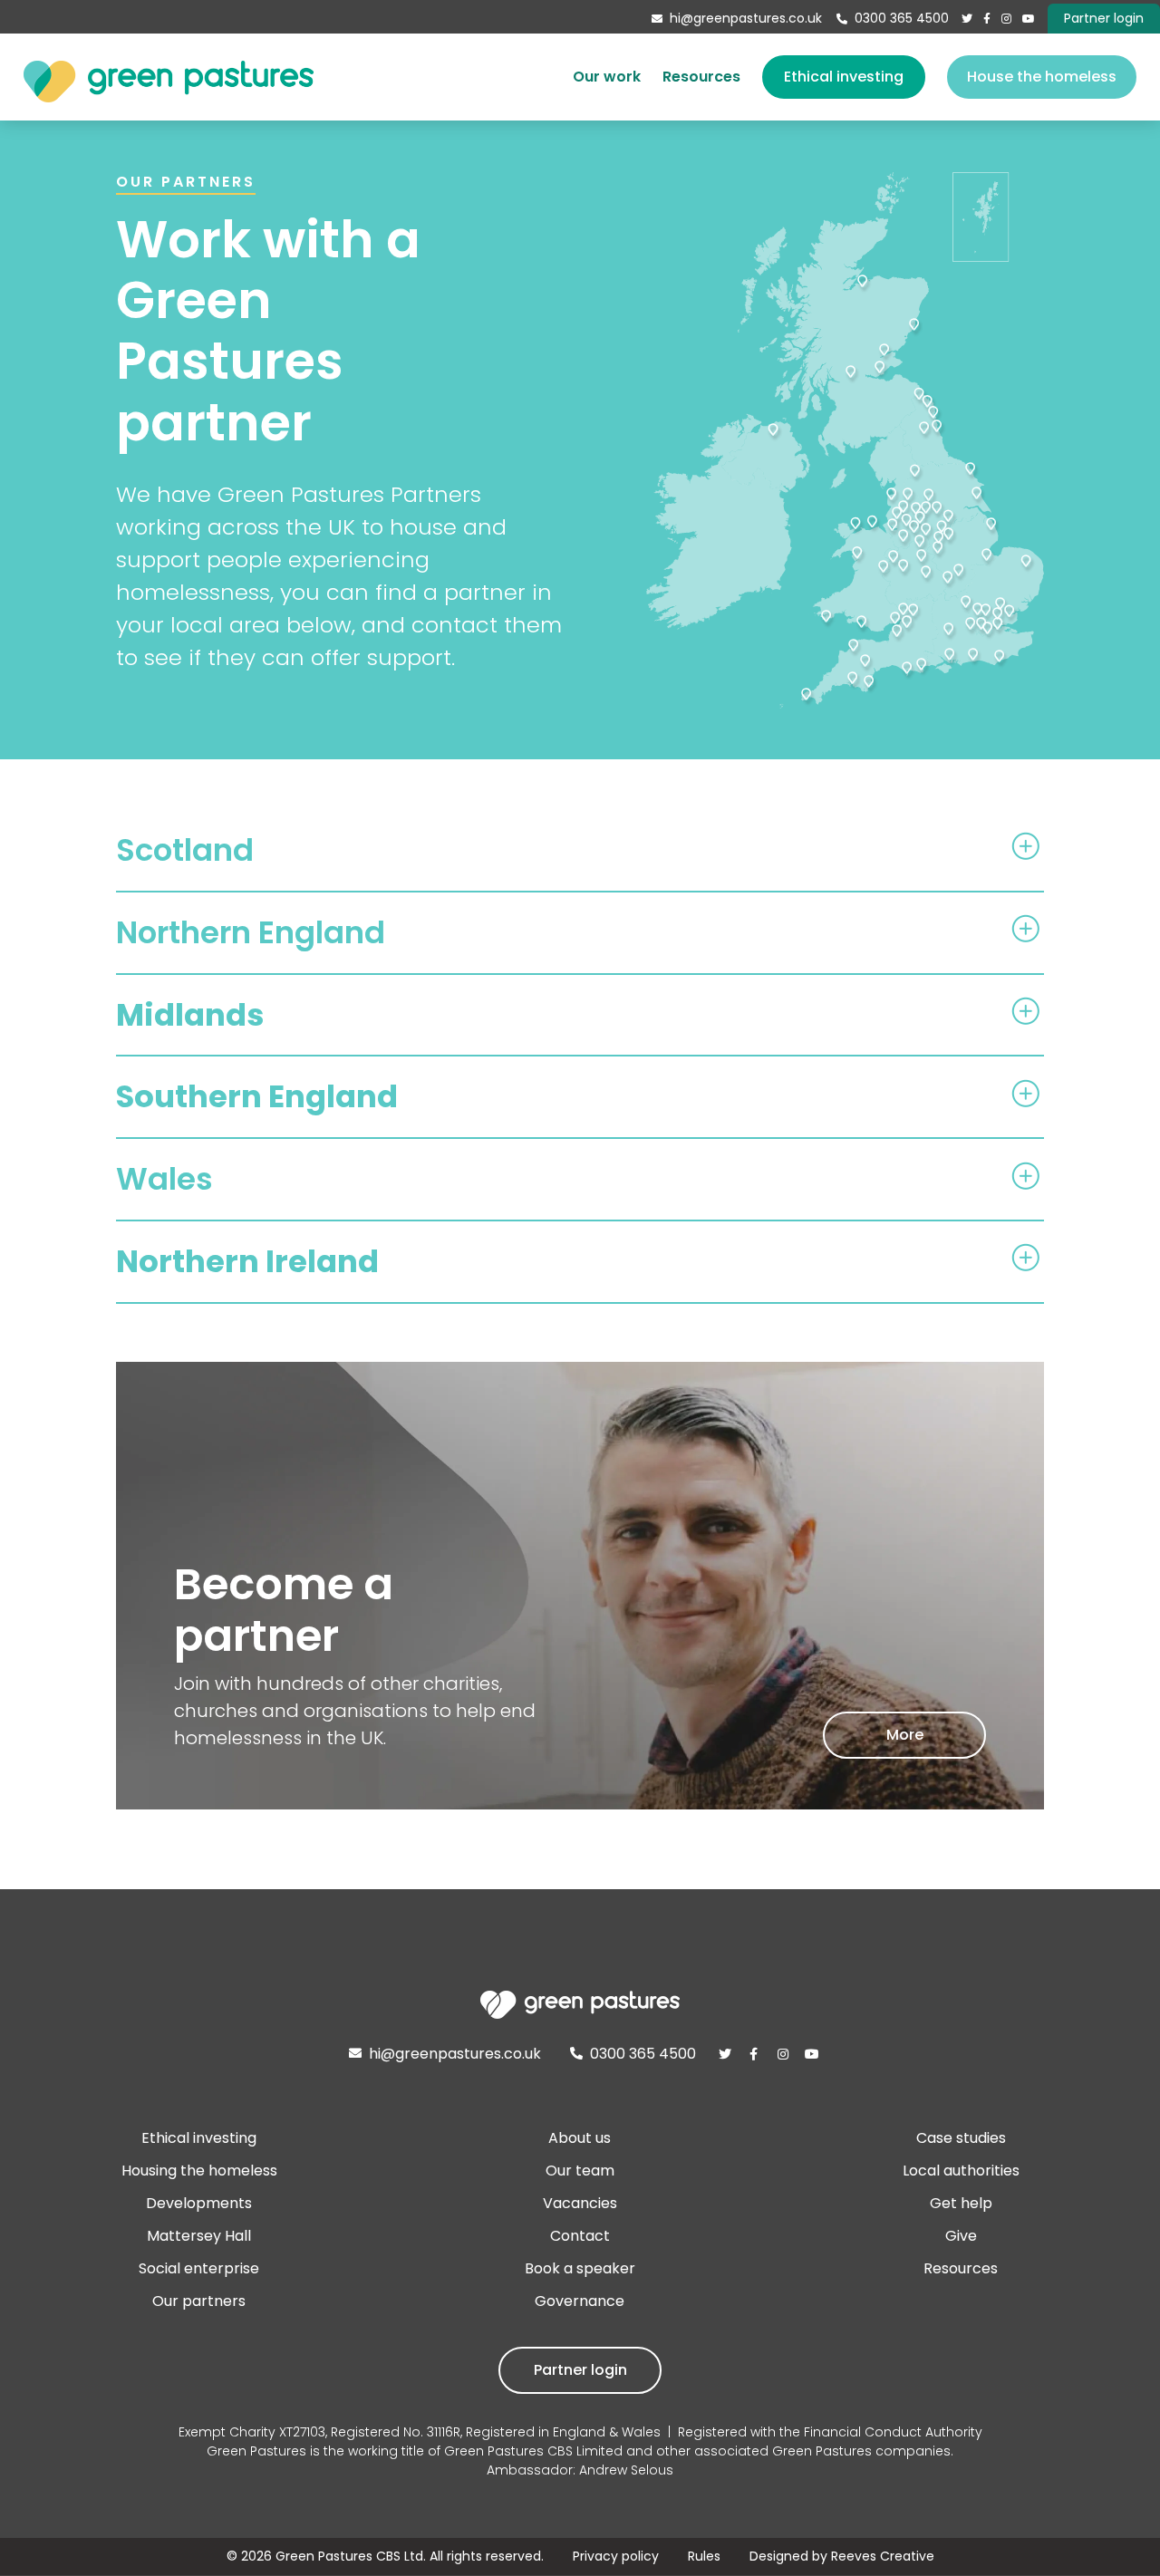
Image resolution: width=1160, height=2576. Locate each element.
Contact (580, 2236)
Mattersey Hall (199, 2236)
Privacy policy (616, 2556)
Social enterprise (199, 2268)
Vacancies (580, 2203)
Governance (580, 2301)
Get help (961, 2203)
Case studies (961, 2138)
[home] (169, 77)
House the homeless (1042, 77)
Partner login (580, 2370)
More (905, 1735)
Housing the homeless (199, 2171)
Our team (580, 2171)
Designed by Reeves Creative (842, 2556)
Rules (704, 2556)
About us (580, 2138)
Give (961, 2236)
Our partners (199, 2301)
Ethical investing (844, 77)
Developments (199, 2203)
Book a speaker (580, 2268)
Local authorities (961, 2171)
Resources (701, 77)
